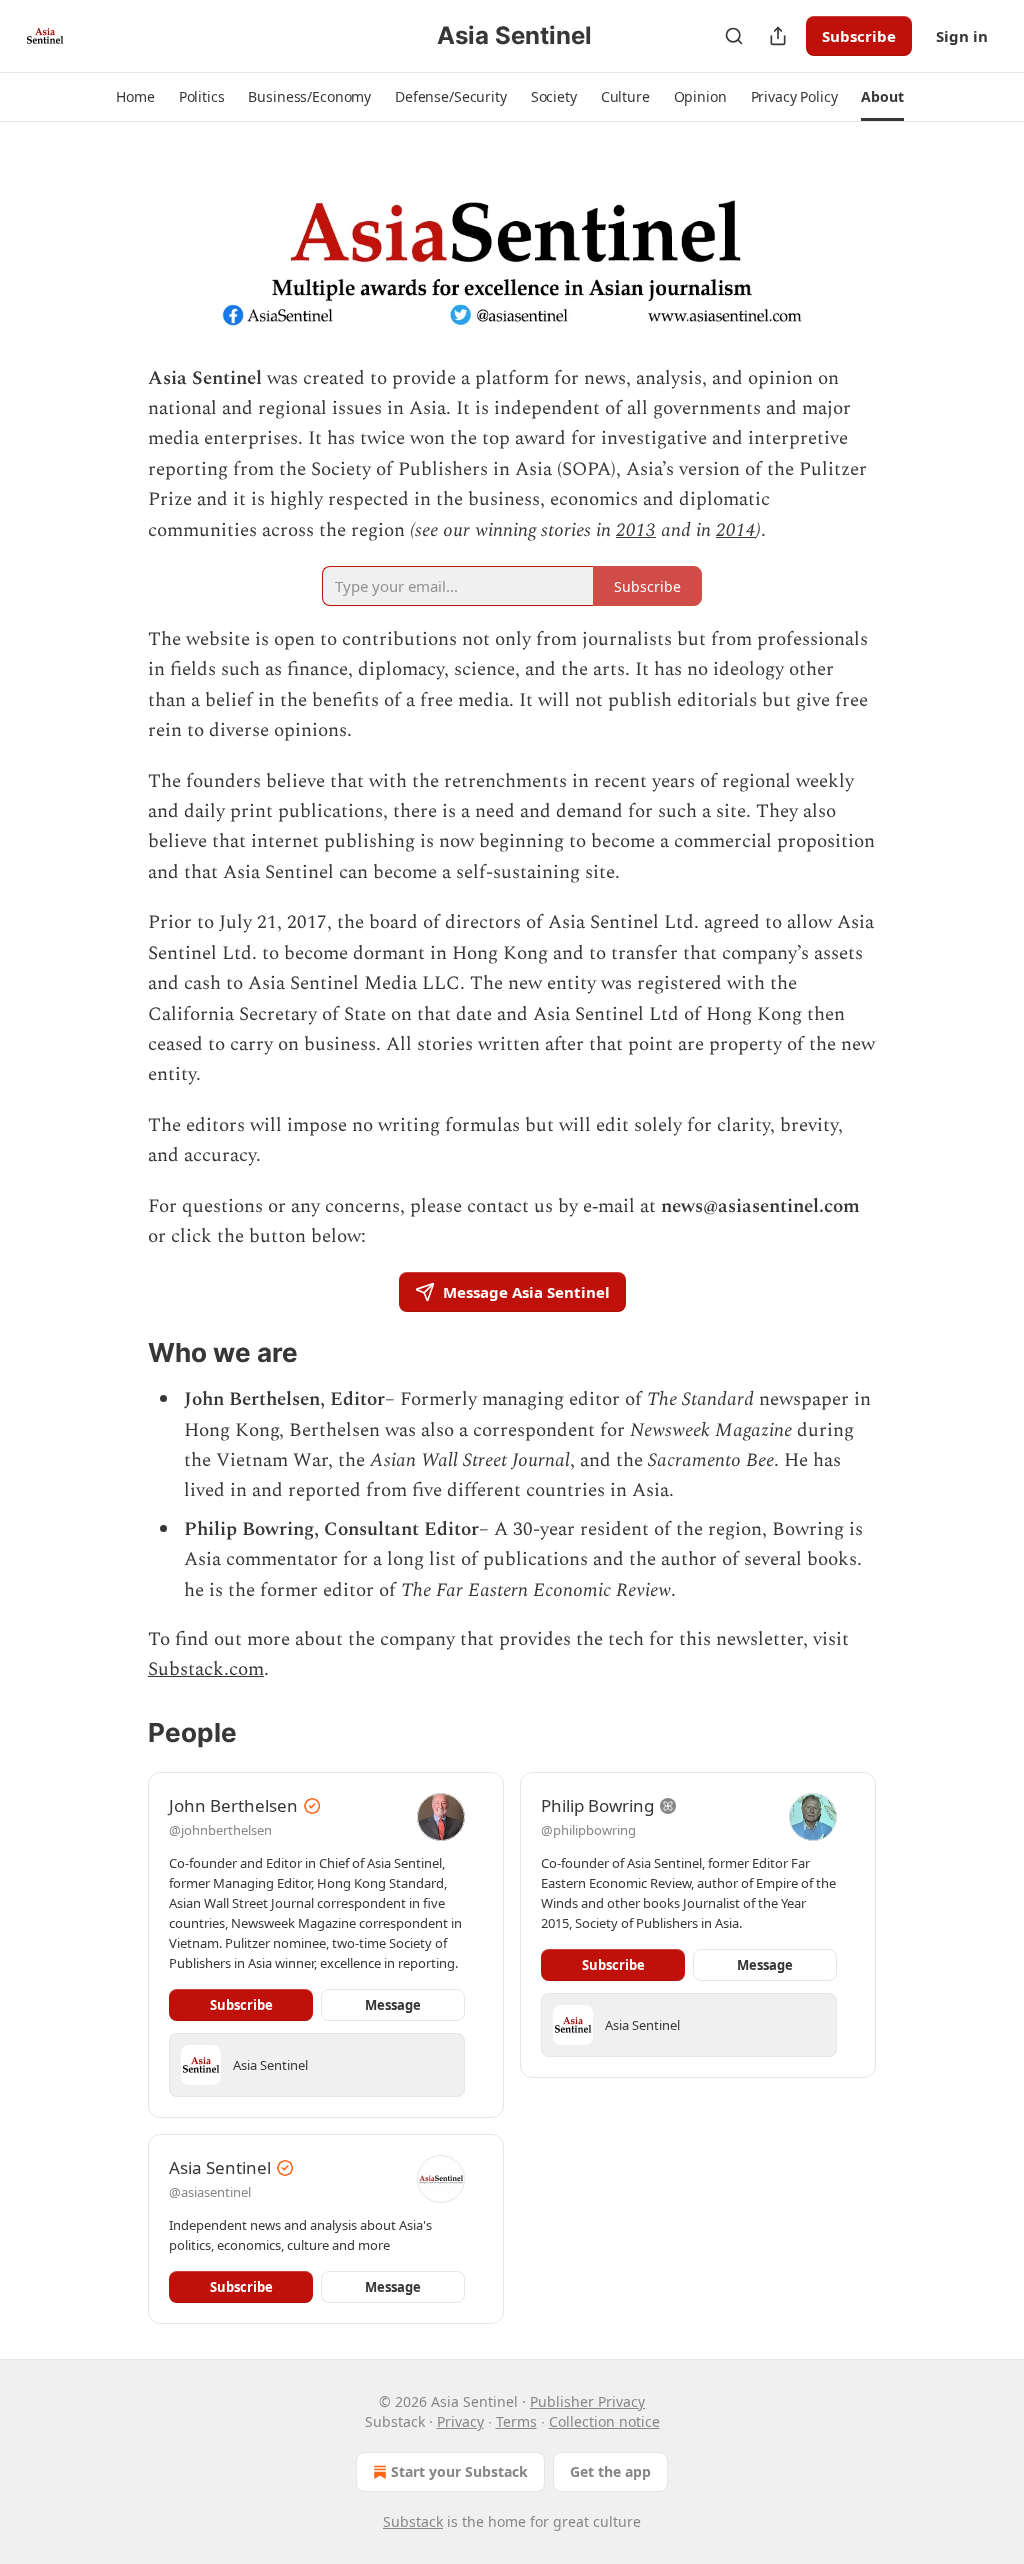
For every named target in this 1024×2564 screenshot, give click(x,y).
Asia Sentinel (220, 2167)
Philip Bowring (597, 1805)
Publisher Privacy (587, 2401)
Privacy (460, 2421)
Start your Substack (459, 2471)
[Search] (734, 36)
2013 (636, 530)
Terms (516, 2421)
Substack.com (206, 1669)
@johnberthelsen (220, 1830)
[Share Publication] (778, 36)
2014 (736, 530)
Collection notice (604, 2421)
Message (393, 2005)
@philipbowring (588, 1830)
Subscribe (859, 36)
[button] (135, 97)
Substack (413, 2521)
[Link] (120, 1354)
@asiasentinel (210, 2192)
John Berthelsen (233, 1805)
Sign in (962, 36)
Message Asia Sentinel (526, 1292)
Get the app (610, 2471)
